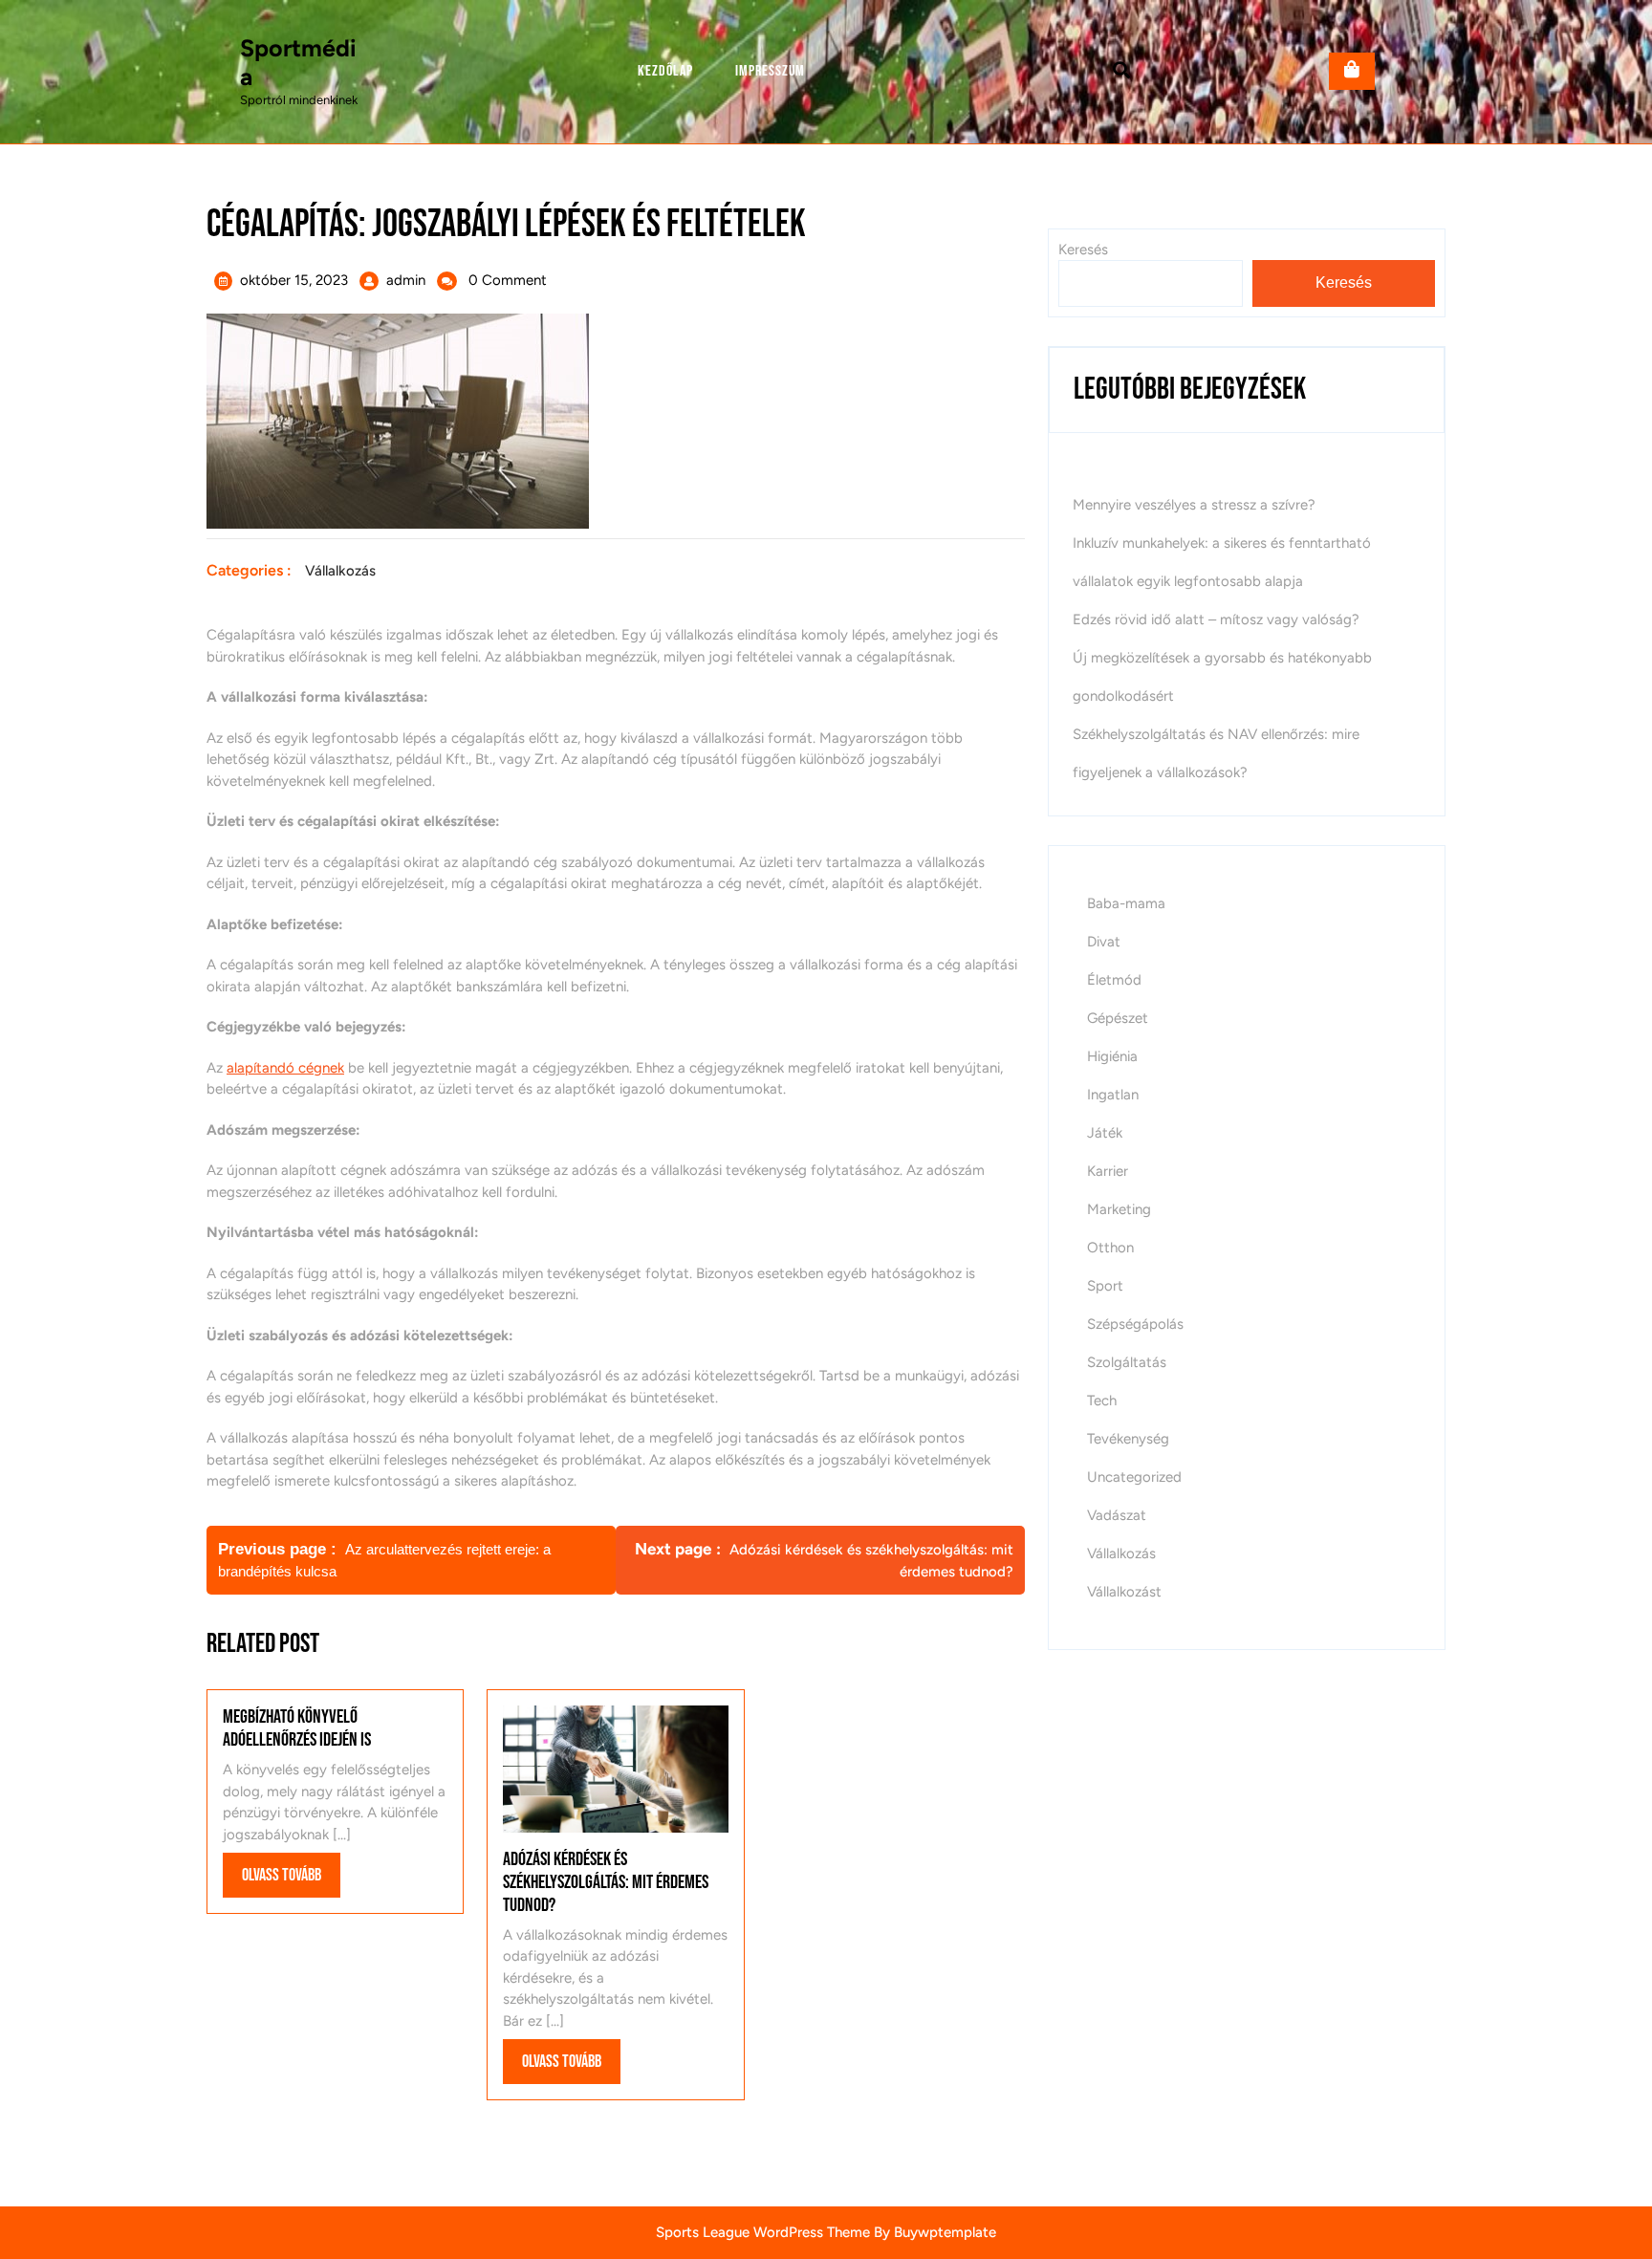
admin (406, 280)
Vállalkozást (1124, 1592)
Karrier (1108, 1171)
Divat (1104, 942)
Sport (1105, 1286)
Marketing (1119, 1209)
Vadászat (1117, 1515)
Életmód (1114, 980)
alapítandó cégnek (285, 1068)
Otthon (1110, 1248)
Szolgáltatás (1127, 1362)
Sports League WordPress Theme (763, 2232)
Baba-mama (1126, 903)
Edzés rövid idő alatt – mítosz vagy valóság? (1216, 619)
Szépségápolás (1135, 1324)
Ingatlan (1113, 1095)
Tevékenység (1128, 1439)
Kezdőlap (665, 71)
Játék (1105, 1133)
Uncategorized (1134, 1477)
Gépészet (1118, 1018)
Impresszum (770, 71)
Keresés (1083, 250)
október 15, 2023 (294, 280)
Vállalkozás (340, 571)
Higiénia (1112, 1056)
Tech (1102, 1401)
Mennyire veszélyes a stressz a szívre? (1194, 505)
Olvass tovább (291, 1881)
